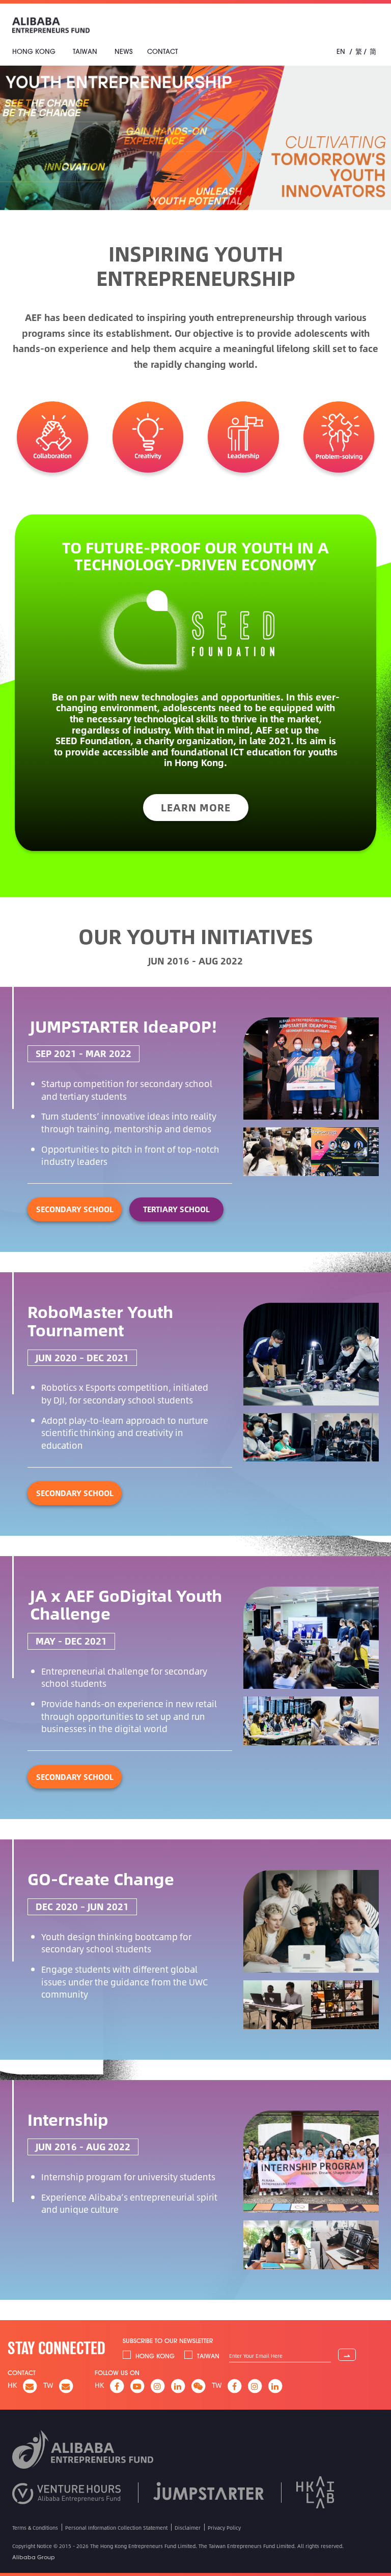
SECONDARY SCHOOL (75, 1209)
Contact (162, 51)
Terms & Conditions (35, 2528)
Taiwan (85, 51)
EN (341, 51)
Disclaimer (188, 2528)
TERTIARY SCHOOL (176, 1209)
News (123, 51)
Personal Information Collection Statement (116, 2528)
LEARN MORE (196, 807)
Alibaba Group (34, 2557)
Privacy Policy (224, 2528)
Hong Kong (34, 51)
